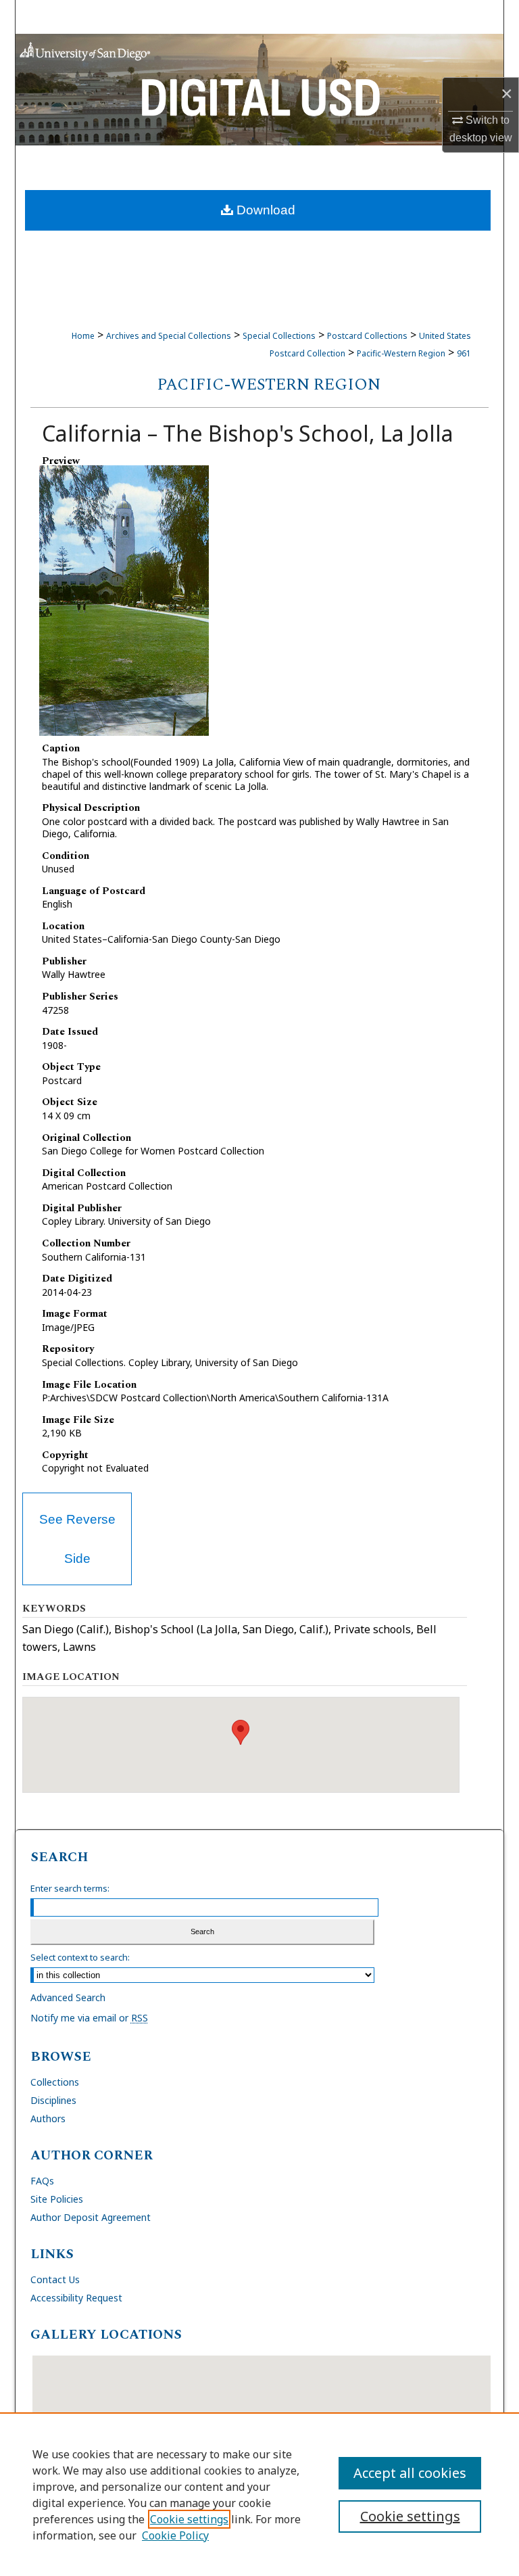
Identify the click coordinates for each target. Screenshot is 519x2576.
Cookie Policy (175, 2535)
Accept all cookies (410, 2473)
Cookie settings (189, 2519)
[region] (259, 2494)
